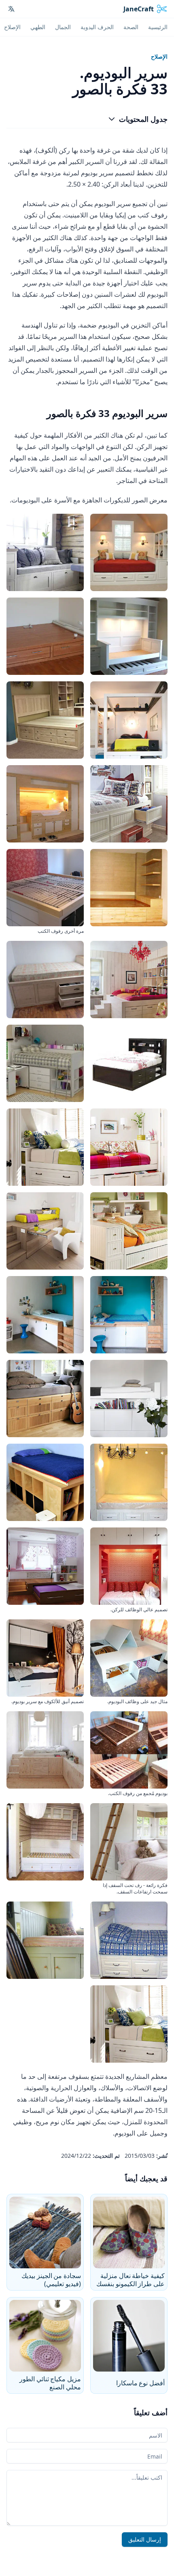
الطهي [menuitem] (38, 27)
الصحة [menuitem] (131, 27)
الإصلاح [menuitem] (12, 27)
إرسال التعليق (145, 2539)
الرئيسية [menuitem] (158, 27)
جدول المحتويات (143, 119)
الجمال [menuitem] (63, 27)
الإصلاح (159, 56)
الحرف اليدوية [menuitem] (97, 27)
